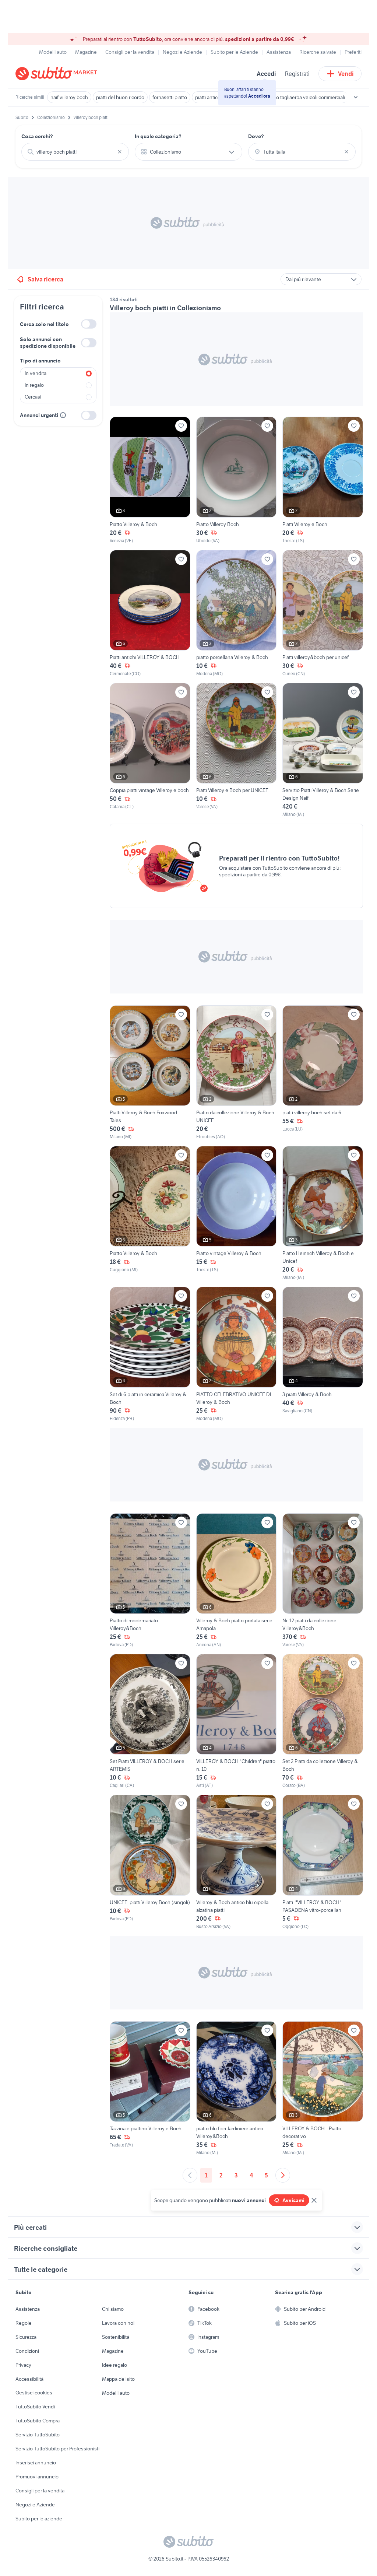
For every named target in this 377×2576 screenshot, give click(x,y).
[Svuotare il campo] (120, 152)
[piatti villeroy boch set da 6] (323, 1073)
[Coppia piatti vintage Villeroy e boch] (150, 750)
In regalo (34, 385)
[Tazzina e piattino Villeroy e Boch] (150, 2089)
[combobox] (75, 152)
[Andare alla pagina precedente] (190, 2175)
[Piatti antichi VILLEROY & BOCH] (150, 614)
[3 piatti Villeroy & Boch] (323, 1354)
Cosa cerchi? (37, 136)
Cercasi (33, 397)
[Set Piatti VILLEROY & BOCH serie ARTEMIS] (150, 1721)
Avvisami (293, 2200)
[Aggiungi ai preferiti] (181, 426)
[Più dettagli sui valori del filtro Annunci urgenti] (63, 415)
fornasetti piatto (170, 97)
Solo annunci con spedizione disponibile (48, 343)
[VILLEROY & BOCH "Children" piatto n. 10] (237, 1721)
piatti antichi (208, 97)
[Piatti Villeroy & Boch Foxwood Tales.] (150, 1073)
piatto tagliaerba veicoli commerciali (306, 97)
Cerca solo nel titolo (44, 324)
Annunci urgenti (39, 415)
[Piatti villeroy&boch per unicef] (323, 614)
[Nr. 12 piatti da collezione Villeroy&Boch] (323, 1581)
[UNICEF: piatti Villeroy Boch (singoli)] (150, 1862)
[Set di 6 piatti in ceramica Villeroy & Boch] (150, 1354)
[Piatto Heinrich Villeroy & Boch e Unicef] (323, 1213)
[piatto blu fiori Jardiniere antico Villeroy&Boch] (237, 2089)
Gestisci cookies (34, 2393)
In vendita (36, 373)
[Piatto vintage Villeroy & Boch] (237, 1213)
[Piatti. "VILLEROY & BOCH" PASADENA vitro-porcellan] (323, 1862)
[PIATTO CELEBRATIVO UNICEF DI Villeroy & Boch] (237, 1354)
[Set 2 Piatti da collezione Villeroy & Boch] (323, 1721)
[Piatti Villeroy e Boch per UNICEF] (237, 750)
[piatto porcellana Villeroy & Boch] (237, 614)
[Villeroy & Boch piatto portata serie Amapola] (237, 1581)
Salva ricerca (45, 279)
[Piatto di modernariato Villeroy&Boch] (150, 1581)
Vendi (346, 74)
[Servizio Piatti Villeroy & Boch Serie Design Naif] (323, 750)
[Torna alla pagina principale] (58, 74)
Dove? (256, 136)
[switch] (89, 324)
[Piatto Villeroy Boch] (237, 480)
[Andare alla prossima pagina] (283, 2175)
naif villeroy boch (69, 97)
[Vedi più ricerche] (356, 97)
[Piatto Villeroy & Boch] (150, 480)
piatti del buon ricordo (120, 97)
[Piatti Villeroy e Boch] (323, 480)
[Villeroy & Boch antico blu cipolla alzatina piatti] (237, 1862)
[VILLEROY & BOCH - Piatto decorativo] (323, 2089)
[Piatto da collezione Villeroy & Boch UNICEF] (237, 1073)
